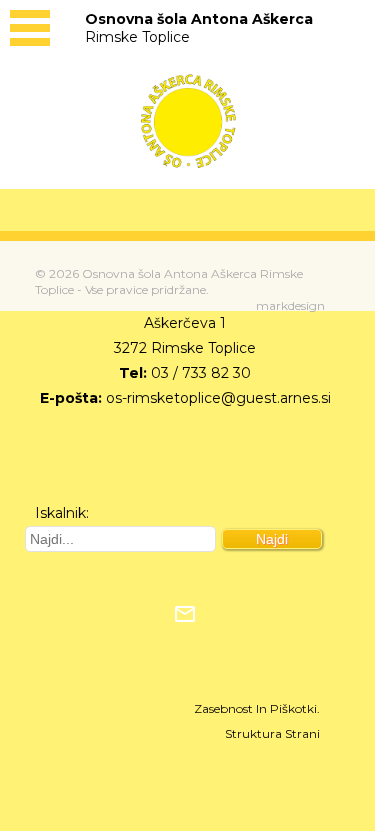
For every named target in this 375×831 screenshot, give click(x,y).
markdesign (290, 305)
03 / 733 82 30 (201, 373)
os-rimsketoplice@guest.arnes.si (218, 398)
